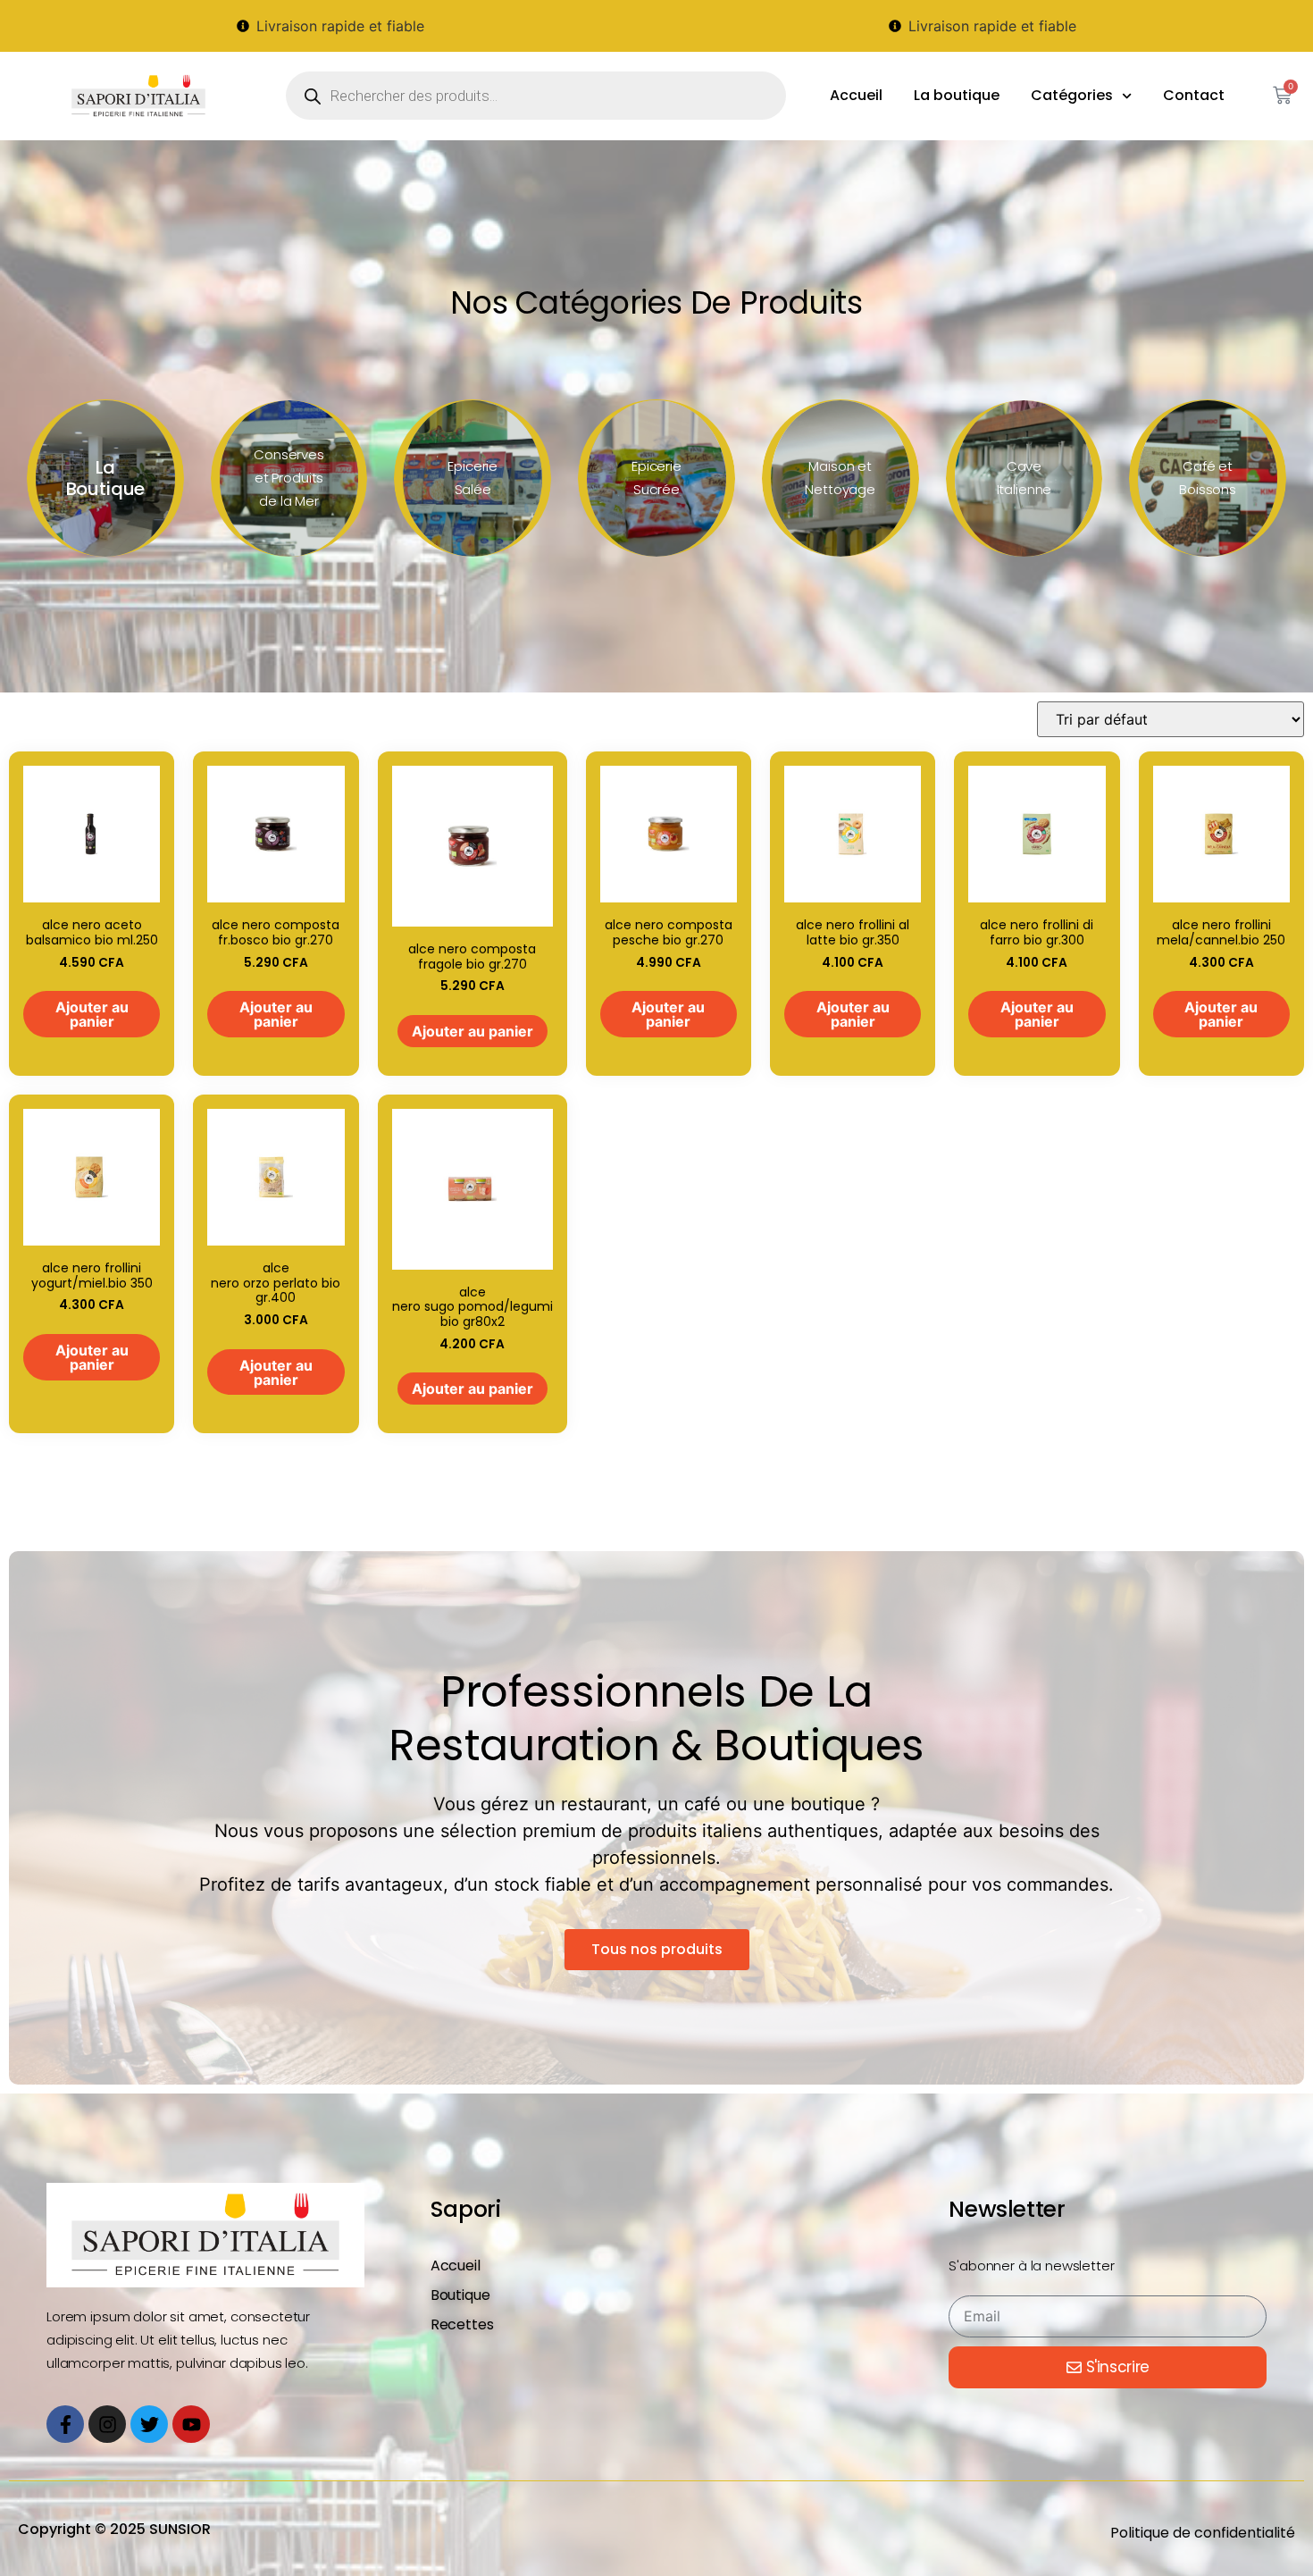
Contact (1194, 95)
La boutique (957, 95)
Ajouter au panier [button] (92, 1014)
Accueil (856, 95)
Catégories (1072, 95)
